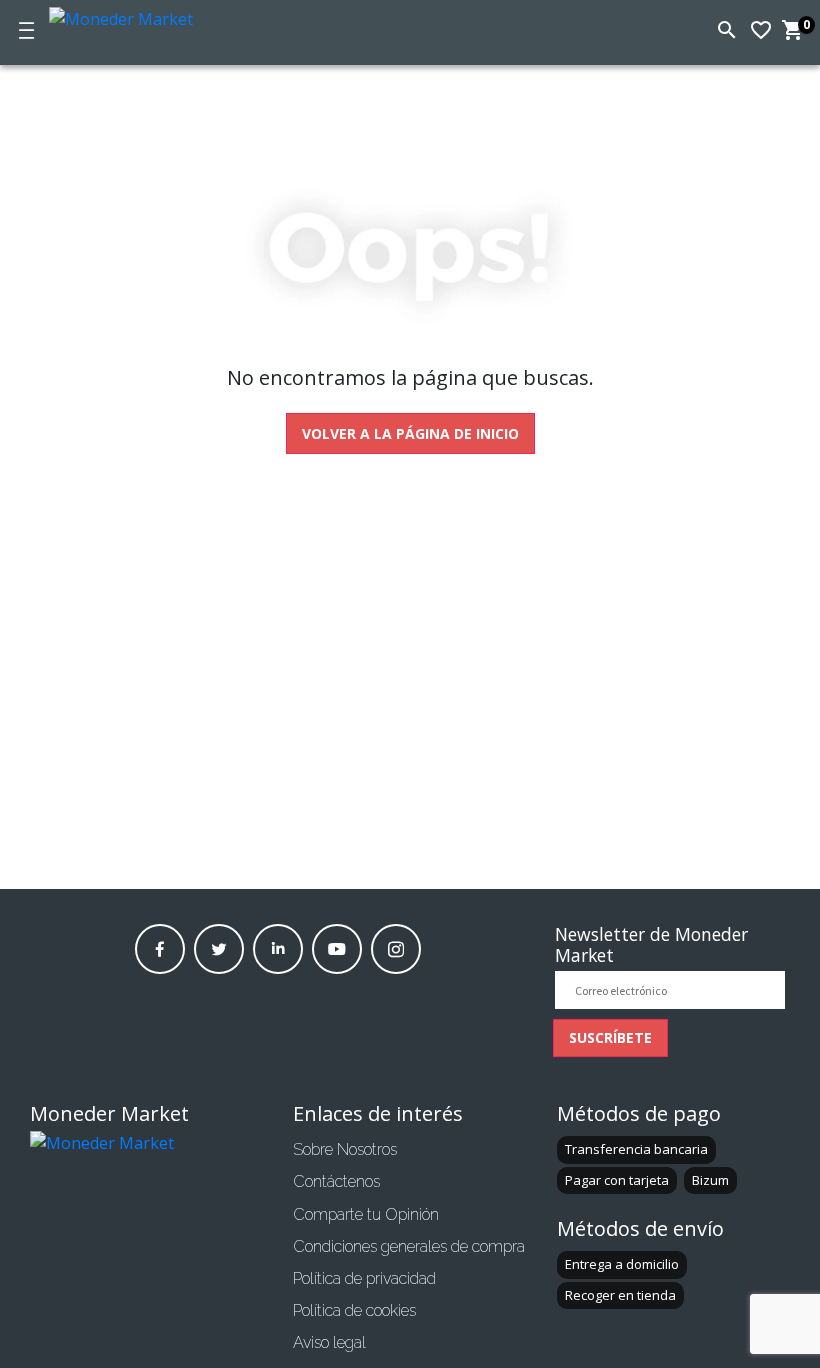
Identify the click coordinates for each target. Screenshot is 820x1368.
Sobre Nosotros (345, 1149)
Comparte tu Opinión (366, 1214)
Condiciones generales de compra (409, 1246)
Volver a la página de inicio (410, 433)
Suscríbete (610, 1037)
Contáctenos (336, 1181)
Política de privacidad (364, 1278)
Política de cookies (354, 1310)
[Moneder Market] (154, 15)
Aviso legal (329, 1342)
